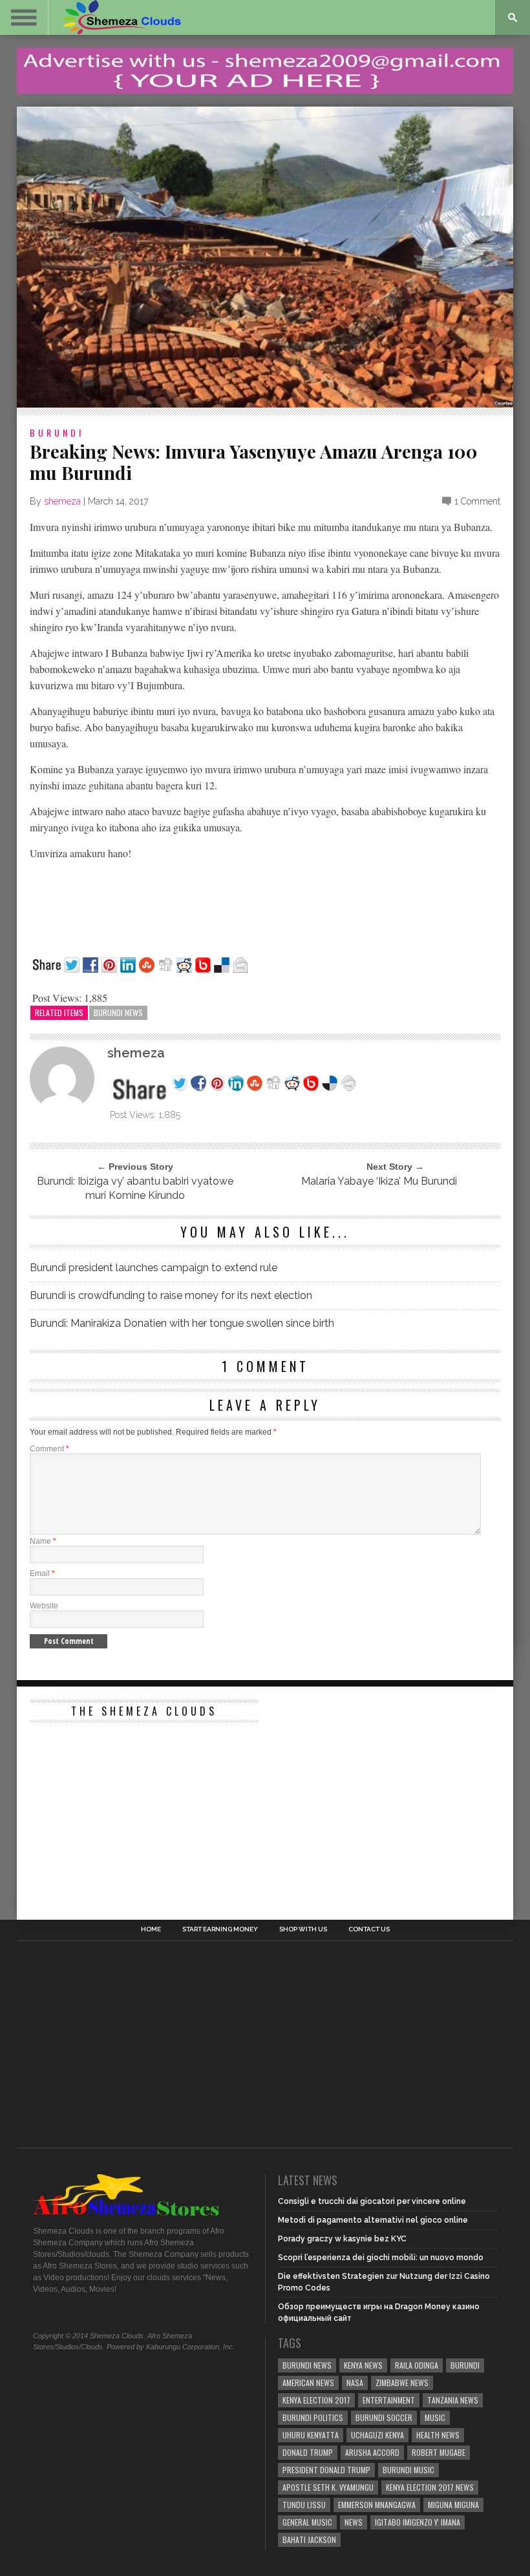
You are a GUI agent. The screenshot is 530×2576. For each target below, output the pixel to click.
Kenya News (363, 2365)
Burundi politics (313, 2417)
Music (435, 2417)
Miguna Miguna (453, 2505)
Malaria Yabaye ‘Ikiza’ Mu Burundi (376, 1181)
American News (308, 2383)
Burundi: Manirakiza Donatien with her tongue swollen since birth (182, 1323)
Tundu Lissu (304, 2505)
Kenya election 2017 (316, 2400)
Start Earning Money (220, 1929)
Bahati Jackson (309, 2540)
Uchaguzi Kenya (377, 2435)
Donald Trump (308, 2452)
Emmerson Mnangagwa (377, 2505)
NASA (355, 2383)
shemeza (62, 501)
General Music (307, 2522)
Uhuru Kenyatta (311, 2435)
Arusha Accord (372, 2452)
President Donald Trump (326, 2470)
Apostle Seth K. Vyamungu (328, 2487)
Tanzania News (453, 2400)
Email (42, 1574)
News (354, 2522)
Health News (438, 2435)
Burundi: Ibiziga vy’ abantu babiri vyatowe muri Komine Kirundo (135, 1188)
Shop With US (303, 1929)
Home (151, 1929)
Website (44, 1606)
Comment (49, 1449)
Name (43, 1541)
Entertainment (389, 2400)
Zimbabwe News (402, 2383)
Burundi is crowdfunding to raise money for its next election (171, 1295)
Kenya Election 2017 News (430, 2487)
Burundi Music (408, 2470)
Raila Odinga (417, 2365)
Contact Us (369, 1929)
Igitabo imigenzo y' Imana (418, 2522)
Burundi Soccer (384, 2417)
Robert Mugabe (439, 2452)
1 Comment (477, 501)
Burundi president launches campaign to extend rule (154, 1268)
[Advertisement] (127, 1810)
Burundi (57, 432)
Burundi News (118, 1013)
